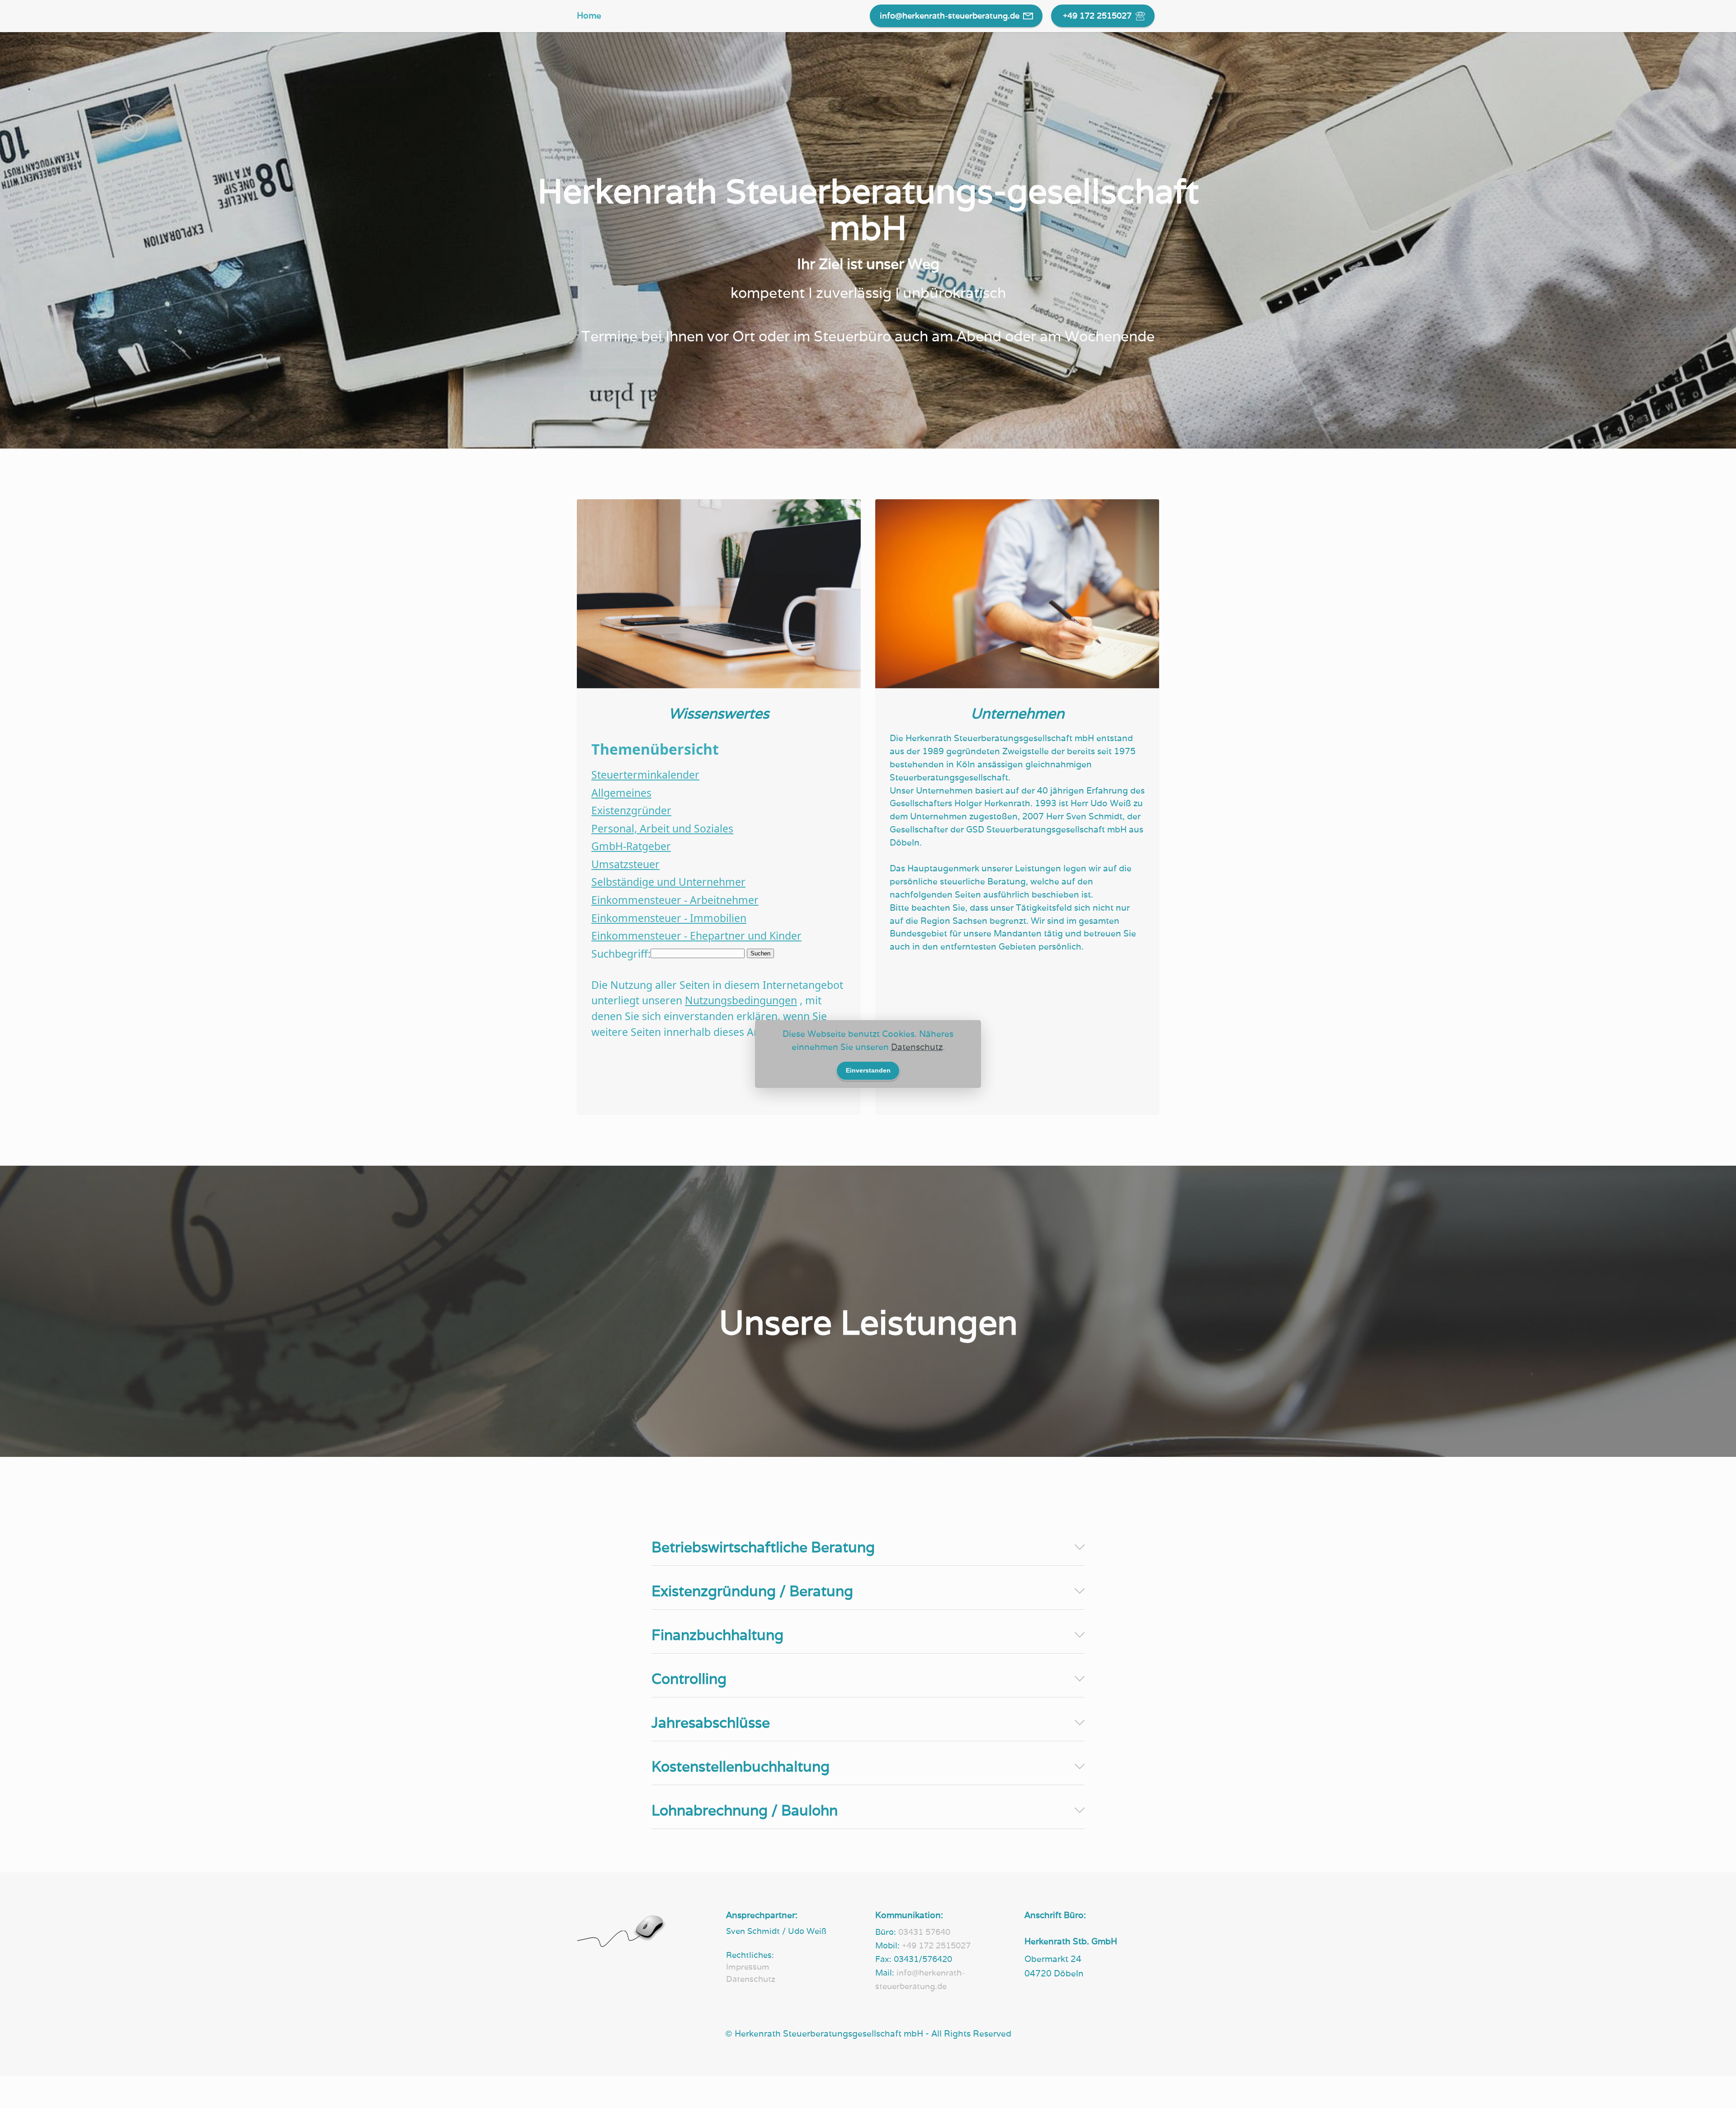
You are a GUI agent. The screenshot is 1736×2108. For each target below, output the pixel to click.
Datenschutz (917, 1047)
